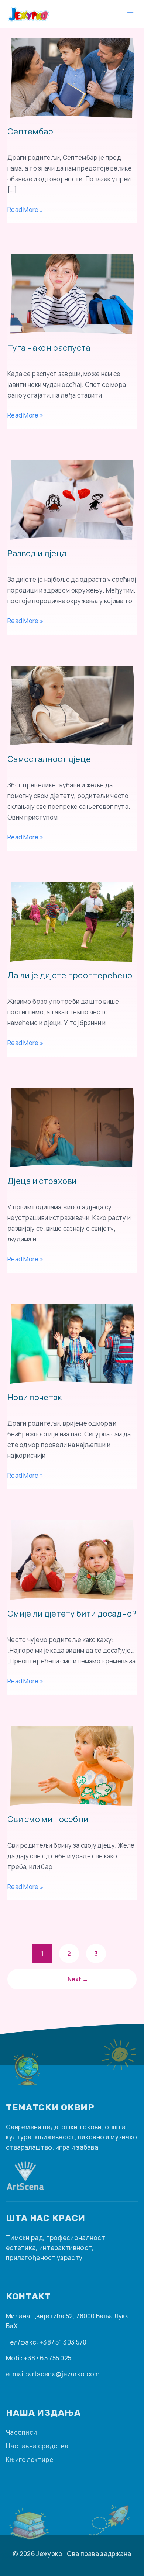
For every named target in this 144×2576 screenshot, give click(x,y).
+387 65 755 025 (48, 2358)
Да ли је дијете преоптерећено (70, 976)
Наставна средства (37, 2446)
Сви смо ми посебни (48, 1820)
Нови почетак (35, 1398)
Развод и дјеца (37, 554)
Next (78, 1979)
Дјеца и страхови (42, 1181)
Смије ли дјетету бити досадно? (72, 1614)
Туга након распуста (49, 348)
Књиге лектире (30, 2460)
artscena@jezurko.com (64, 2374)
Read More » (25, 209)
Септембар (30, 132)
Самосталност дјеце (49, 759)
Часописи (21, 2432)
